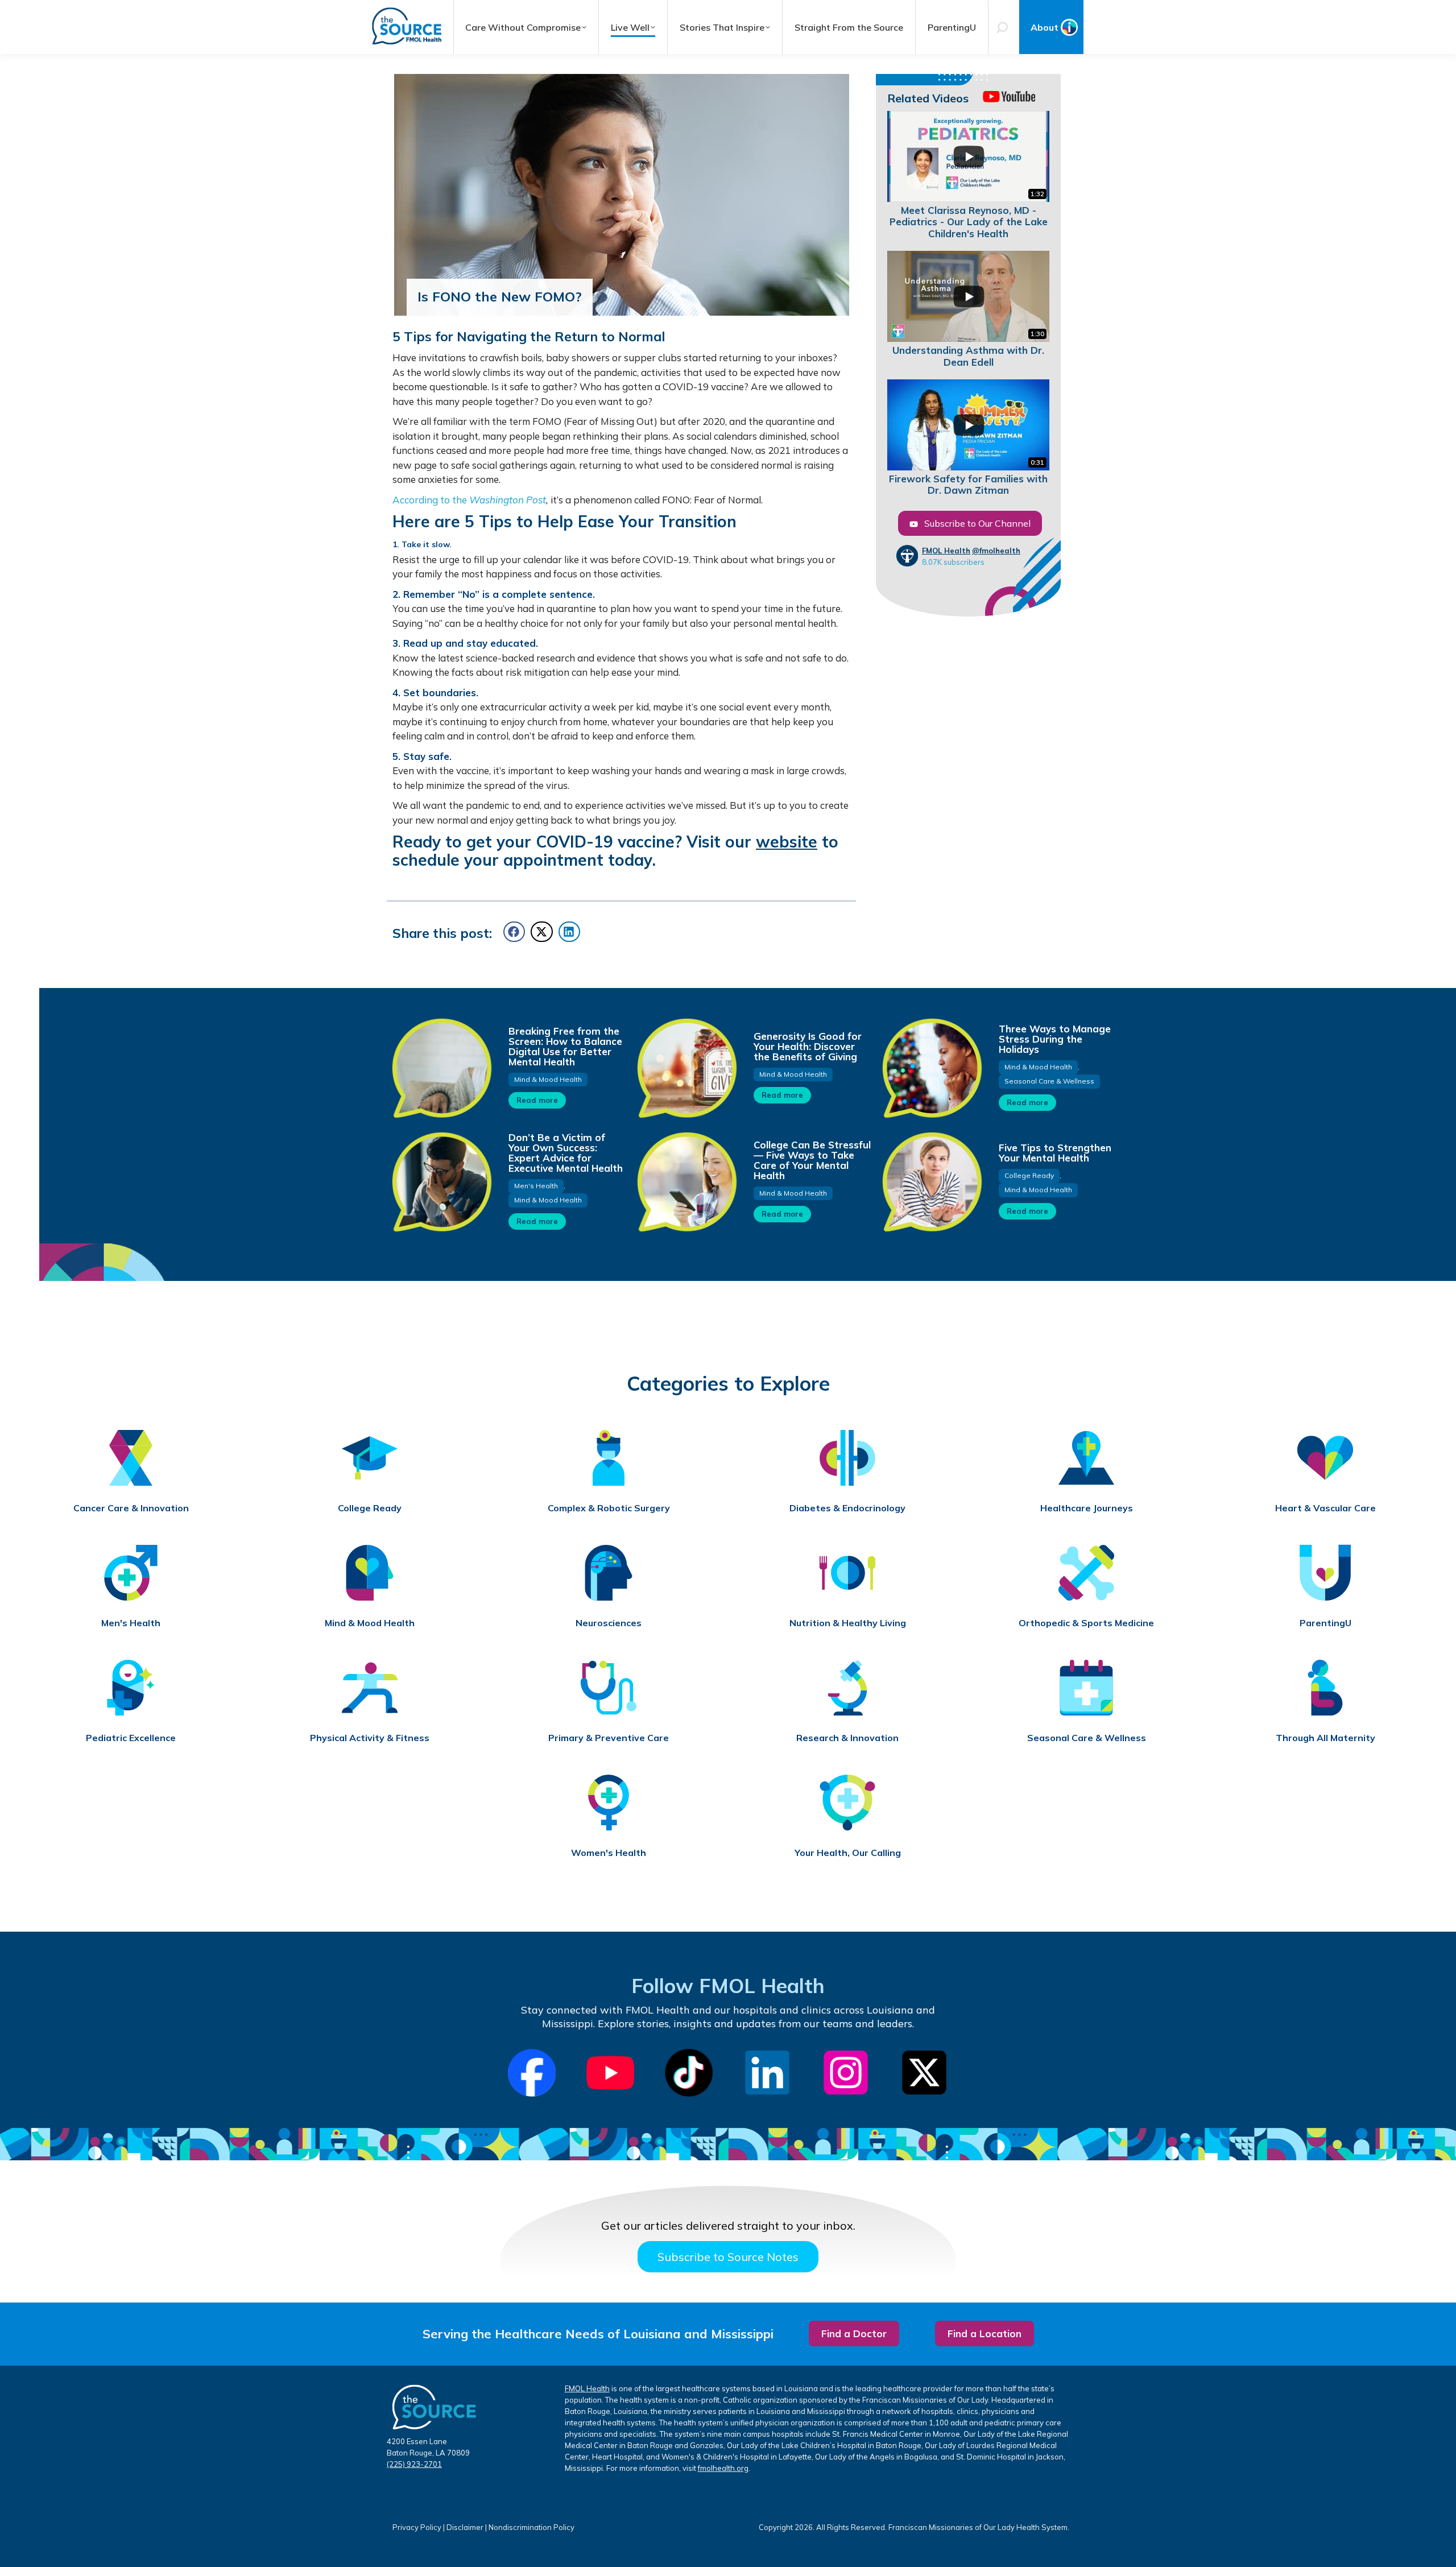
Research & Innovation (847, 1738)
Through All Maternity (1325, 1738)
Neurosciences (609, 1623)
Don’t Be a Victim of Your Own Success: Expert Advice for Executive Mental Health (566, 1153)
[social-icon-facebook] (532, 2073)
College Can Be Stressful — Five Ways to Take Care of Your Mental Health (812, 1160)
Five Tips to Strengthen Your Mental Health (1055, 1153)
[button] (514, 932)
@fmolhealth (996, 551)
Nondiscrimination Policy (531, 2527)
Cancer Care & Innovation (131, 1508)
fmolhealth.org (723, 2468)
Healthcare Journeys (1087, 1508)
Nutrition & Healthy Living (848, 1623)
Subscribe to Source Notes (728, 2257)
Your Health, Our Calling (848, 1853)
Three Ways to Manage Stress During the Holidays (1055, 1039)
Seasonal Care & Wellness (1049, 1081)
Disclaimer (465, 2527)
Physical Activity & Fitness (370, 1738)
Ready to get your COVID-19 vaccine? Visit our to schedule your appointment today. (615, 851)
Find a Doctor (854, 2334)
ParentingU (1325, 1623)
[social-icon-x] (924, 2073)
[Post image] (441, 1068)
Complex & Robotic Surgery (609, 1508)
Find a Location (985, 2334)
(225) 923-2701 (414, 2464)
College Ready (1029, 1175)
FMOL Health (946, 551)
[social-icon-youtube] (610, 2073)
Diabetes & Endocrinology (847, 1508)
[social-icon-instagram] (846, 2073)
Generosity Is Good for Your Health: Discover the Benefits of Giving (808, 1046)
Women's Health (609, 1853)
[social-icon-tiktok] (689, 2073)
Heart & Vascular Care (1325, 1508)
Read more (537, 1100)
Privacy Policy (417, 2527)
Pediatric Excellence (131, 1738)
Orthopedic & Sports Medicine (1086, 1623)
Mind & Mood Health (548, 1079)
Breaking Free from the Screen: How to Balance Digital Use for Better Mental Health (565, 1046)
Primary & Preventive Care (609, 1738)
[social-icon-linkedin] (767, 2073)
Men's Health (536, 1186)
